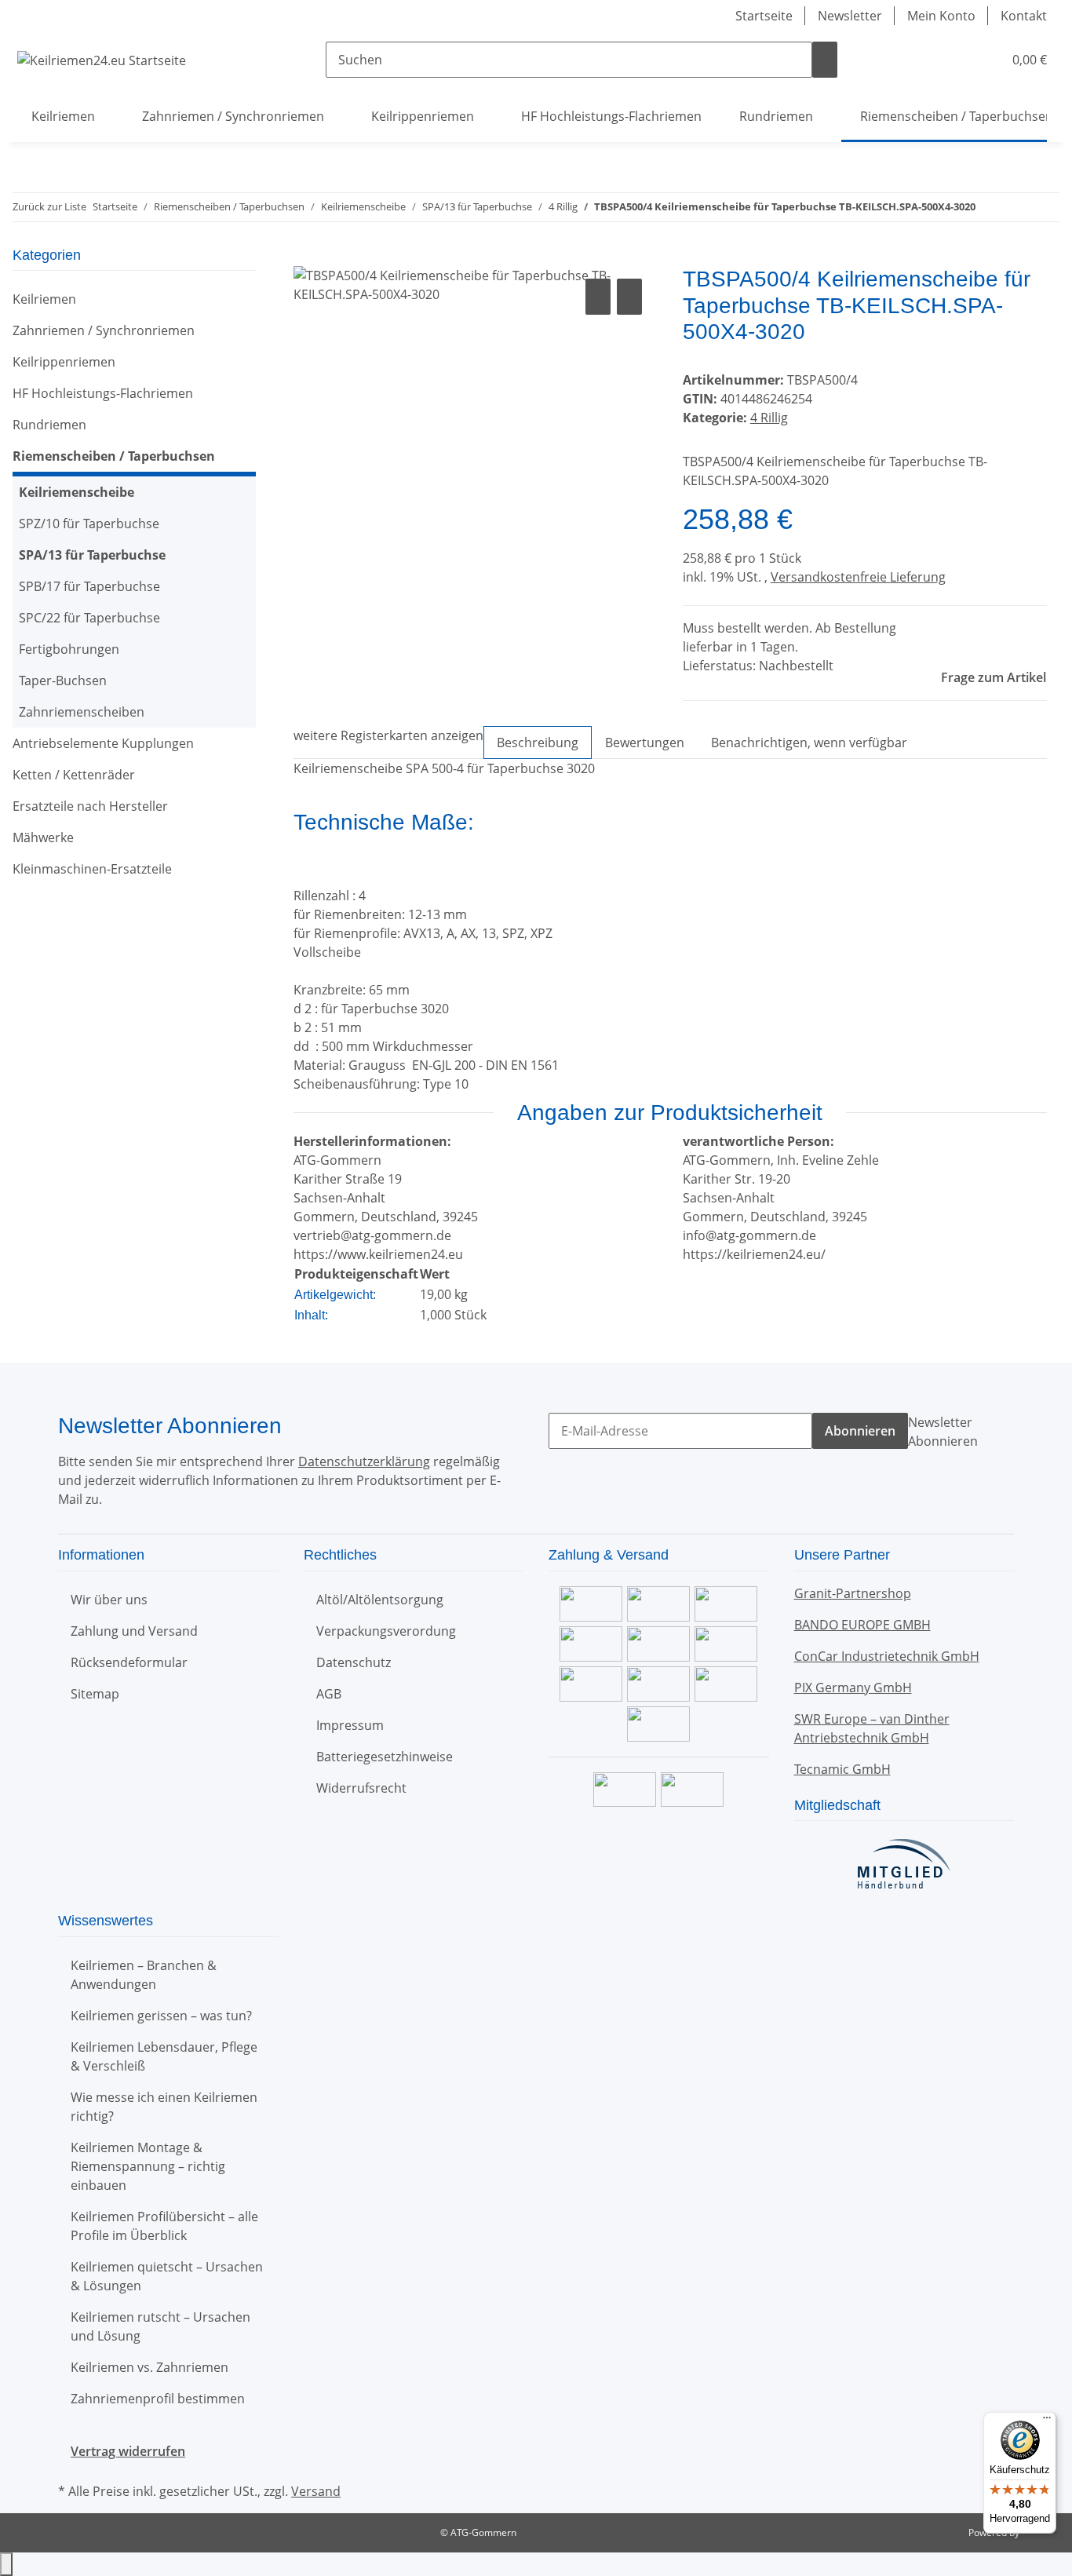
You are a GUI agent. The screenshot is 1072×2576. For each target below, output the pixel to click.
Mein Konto (941, 16)
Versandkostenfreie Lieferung (858, 577)
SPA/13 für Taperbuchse (92, 555)
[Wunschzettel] (984, 60)
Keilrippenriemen (64, 362)
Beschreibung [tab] (538, 743)
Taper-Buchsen (63, 680)
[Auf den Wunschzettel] (629, 297)
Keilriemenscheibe (77, 492)
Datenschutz (354, 1662)
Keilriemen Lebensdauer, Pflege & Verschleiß (164, 2056)
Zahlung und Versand (134, 1631)
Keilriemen (44, 299)
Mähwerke (43, 837)
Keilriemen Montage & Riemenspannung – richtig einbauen (148, 2166)
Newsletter (850, 16)
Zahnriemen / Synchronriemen (104, 330)
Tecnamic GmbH (842, 1769)
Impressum (350, 1725)
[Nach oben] (6, 2564)
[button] (959, 60)
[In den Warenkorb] (306, 257)
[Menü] (1047, 2421)
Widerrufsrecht (361, 1788)
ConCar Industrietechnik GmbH (887, 1656)
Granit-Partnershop (853, 1593)
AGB (329, 1694)
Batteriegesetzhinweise (385, 1757)
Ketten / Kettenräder (74, 775)
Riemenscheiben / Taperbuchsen (114, 456)
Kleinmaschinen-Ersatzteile (92, 869)
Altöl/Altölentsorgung (380, 1600)
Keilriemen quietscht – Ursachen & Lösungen (167, 2276)
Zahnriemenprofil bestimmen (158, 2399)
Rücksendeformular (129, 1662)
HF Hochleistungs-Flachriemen (103, 393)
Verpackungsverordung (386, 1631)
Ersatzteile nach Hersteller (90, 806)
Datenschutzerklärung (364, 1461)
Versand (316, 2491)
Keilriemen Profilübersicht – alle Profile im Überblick (164, 2226)
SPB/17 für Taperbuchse (89, 586)
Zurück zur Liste (49, 206)
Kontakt (1024, 16)
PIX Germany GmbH (853, 1688)
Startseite (764, 16)
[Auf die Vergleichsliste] (598, 297)
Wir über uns (109, 1600)
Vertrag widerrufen (128, 2451)
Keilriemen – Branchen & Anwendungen (144, 1975)
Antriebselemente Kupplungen (103, 743)
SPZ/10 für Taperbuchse (89, 524)
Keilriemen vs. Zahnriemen (149, 2367)
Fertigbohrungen (69, 649)
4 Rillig (769, 418)
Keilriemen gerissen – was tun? (161, 2016)
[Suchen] (825, 60)
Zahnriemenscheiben (82, 712)
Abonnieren (860, 1431)
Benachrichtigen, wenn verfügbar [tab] (809, 743)
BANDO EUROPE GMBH (862, 1625)
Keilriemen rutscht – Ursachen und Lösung (160, 2326)
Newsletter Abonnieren (943, 1432)
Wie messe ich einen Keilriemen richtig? (164, 2107)
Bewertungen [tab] (645, 743)
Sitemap (95, 1694)
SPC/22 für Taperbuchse (89, 618)
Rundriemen (49, 425)
